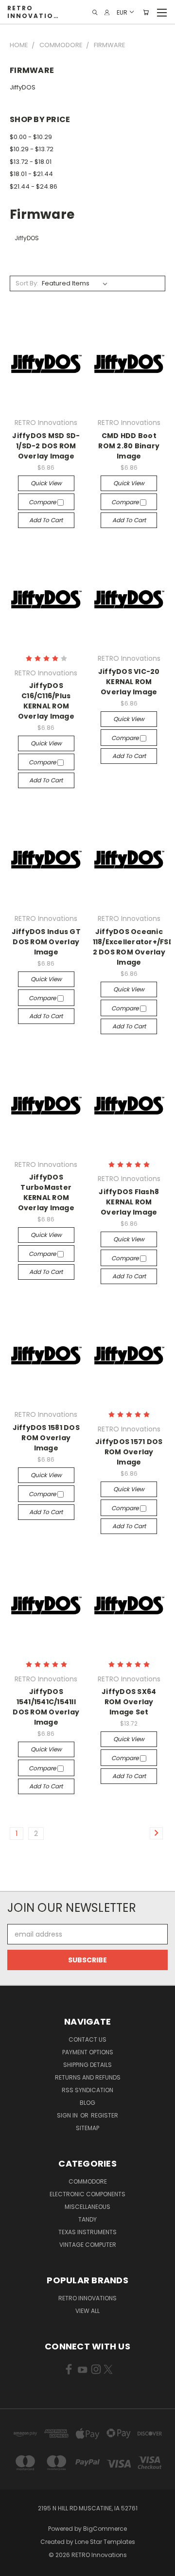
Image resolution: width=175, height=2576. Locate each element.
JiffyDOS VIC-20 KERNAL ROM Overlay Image (129, 682)
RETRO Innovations (87, 2298)
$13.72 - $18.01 (31, 162)
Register (105, 2115)
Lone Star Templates (105, 2542)
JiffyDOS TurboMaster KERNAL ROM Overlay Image (46, 1192)
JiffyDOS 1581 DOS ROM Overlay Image (46, 1438)
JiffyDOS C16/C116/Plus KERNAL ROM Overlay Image (46, 701)
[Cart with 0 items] (146, 12)
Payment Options (88, 2052)
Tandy (87, 2219)
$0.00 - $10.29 (31, 137)
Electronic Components (87, 2194)
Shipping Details (87, 2065)
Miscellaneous (87, 2207)
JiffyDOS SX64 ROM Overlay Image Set (129, 1702)
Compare (43, 502)
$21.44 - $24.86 (34, 186)
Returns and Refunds (88, 2077)
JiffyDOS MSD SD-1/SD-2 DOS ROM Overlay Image (46, 446)
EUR (122, 12)
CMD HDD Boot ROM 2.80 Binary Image (129, 446)
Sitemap (87, 2128)
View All (87, 2311)
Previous (15, 2566)
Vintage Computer (88, 2245)
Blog (87, 2103)
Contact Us (87, 2039)
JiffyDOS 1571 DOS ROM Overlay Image (129, 1452)
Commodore (88, 2181)
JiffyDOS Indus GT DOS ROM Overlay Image (46, 942)
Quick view (46, 483)
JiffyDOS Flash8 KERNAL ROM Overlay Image (129, 1202)
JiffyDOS (23, 87)
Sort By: (27, 283)
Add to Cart (46, 520)
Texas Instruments (87, 2232)
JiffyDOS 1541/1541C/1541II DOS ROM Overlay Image (46, 1707)
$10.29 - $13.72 (32, 149)
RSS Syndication (87, 2090)
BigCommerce (105, 2529)
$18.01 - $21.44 (31, 174)
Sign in (68, 2115)
